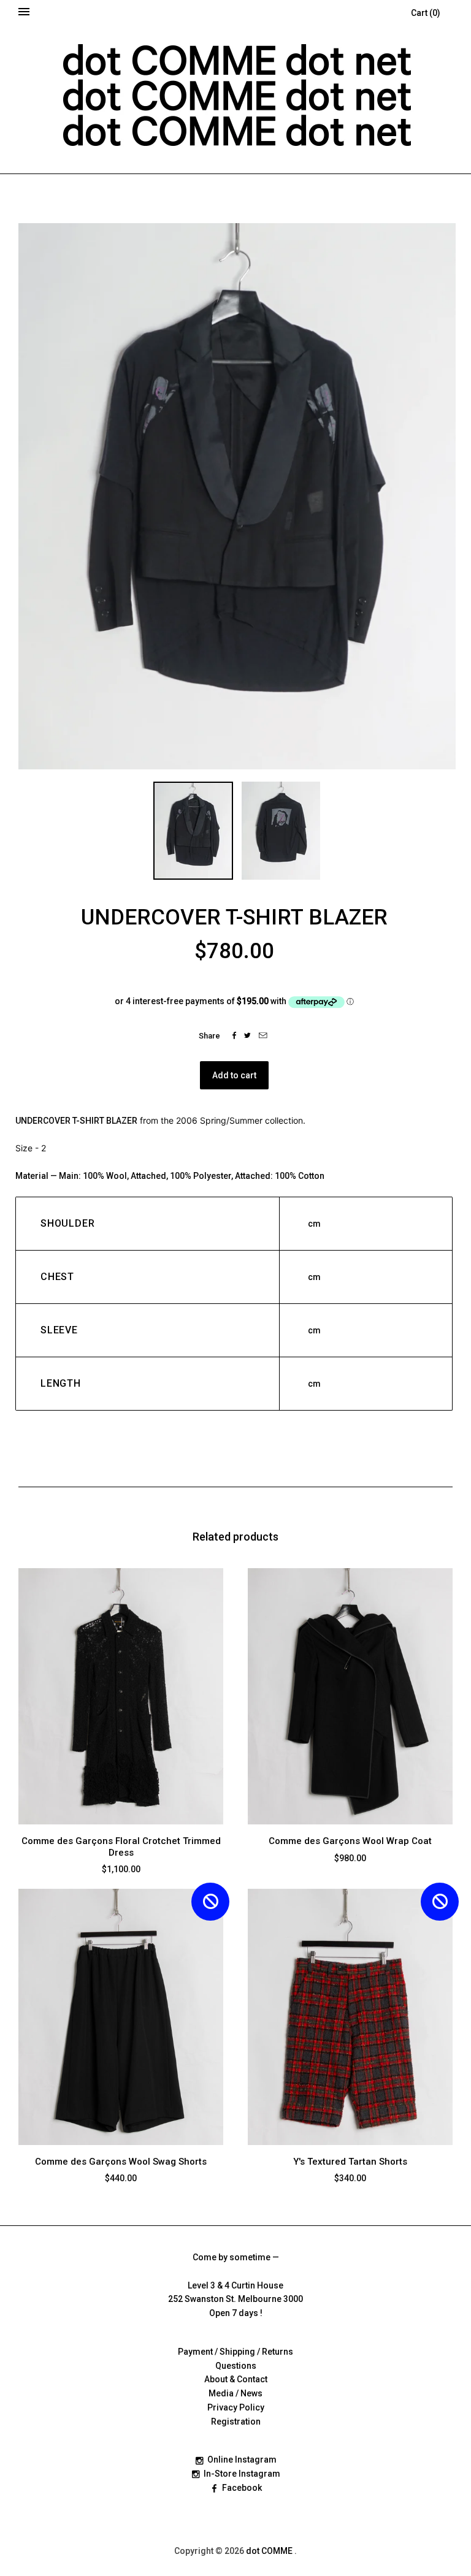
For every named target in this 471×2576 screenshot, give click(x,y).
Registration (236, 2422)
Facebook (242, 2488)
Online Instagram (242, 2460)
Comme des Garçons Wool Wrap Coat (350, 1841)
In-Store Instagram (242, 2474)
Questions (236, 2366)
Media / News (235, 2393)
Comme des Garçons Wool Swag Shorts (121, 2162)
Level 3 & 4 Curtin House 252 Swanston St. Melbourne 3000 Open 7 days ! (235, 2300)
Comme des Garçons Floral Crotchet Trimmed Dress (121, 1847)
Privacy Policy (236, 2407)
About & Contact (236, 2379)
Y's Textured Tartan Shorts (350, 2162)
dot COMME (270, 2551)
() (426, 13)
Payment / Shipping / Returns (235, 2352)
